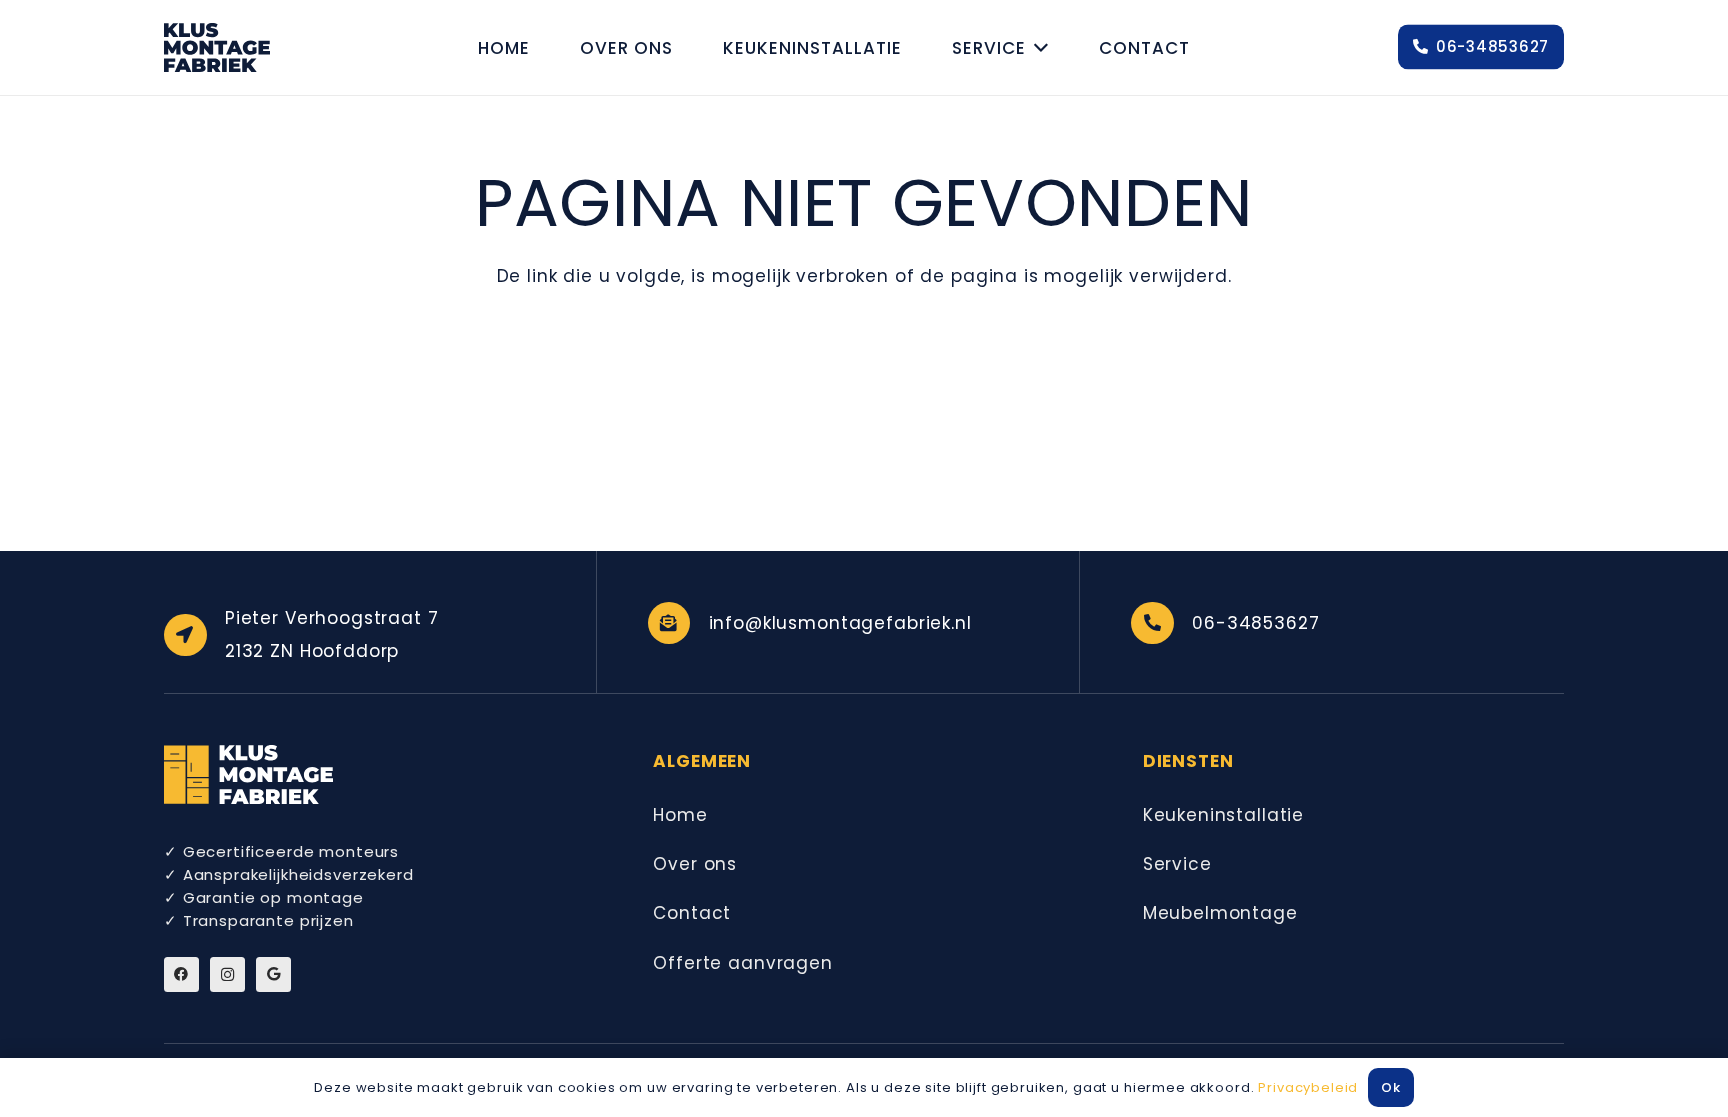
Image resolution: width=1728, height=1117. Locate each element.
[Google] (273, 974)
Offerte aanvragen (742, 963)
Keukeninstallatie (1223, 815)
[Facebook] (181, 974)
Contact (692, 913)
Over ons (695, 864)
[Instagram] (227, 974)
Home (680, 815)
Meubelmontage (1220, 913)
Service (1177, 864)
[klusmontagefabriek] (217, 48)
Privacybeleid (1308, 1087)
